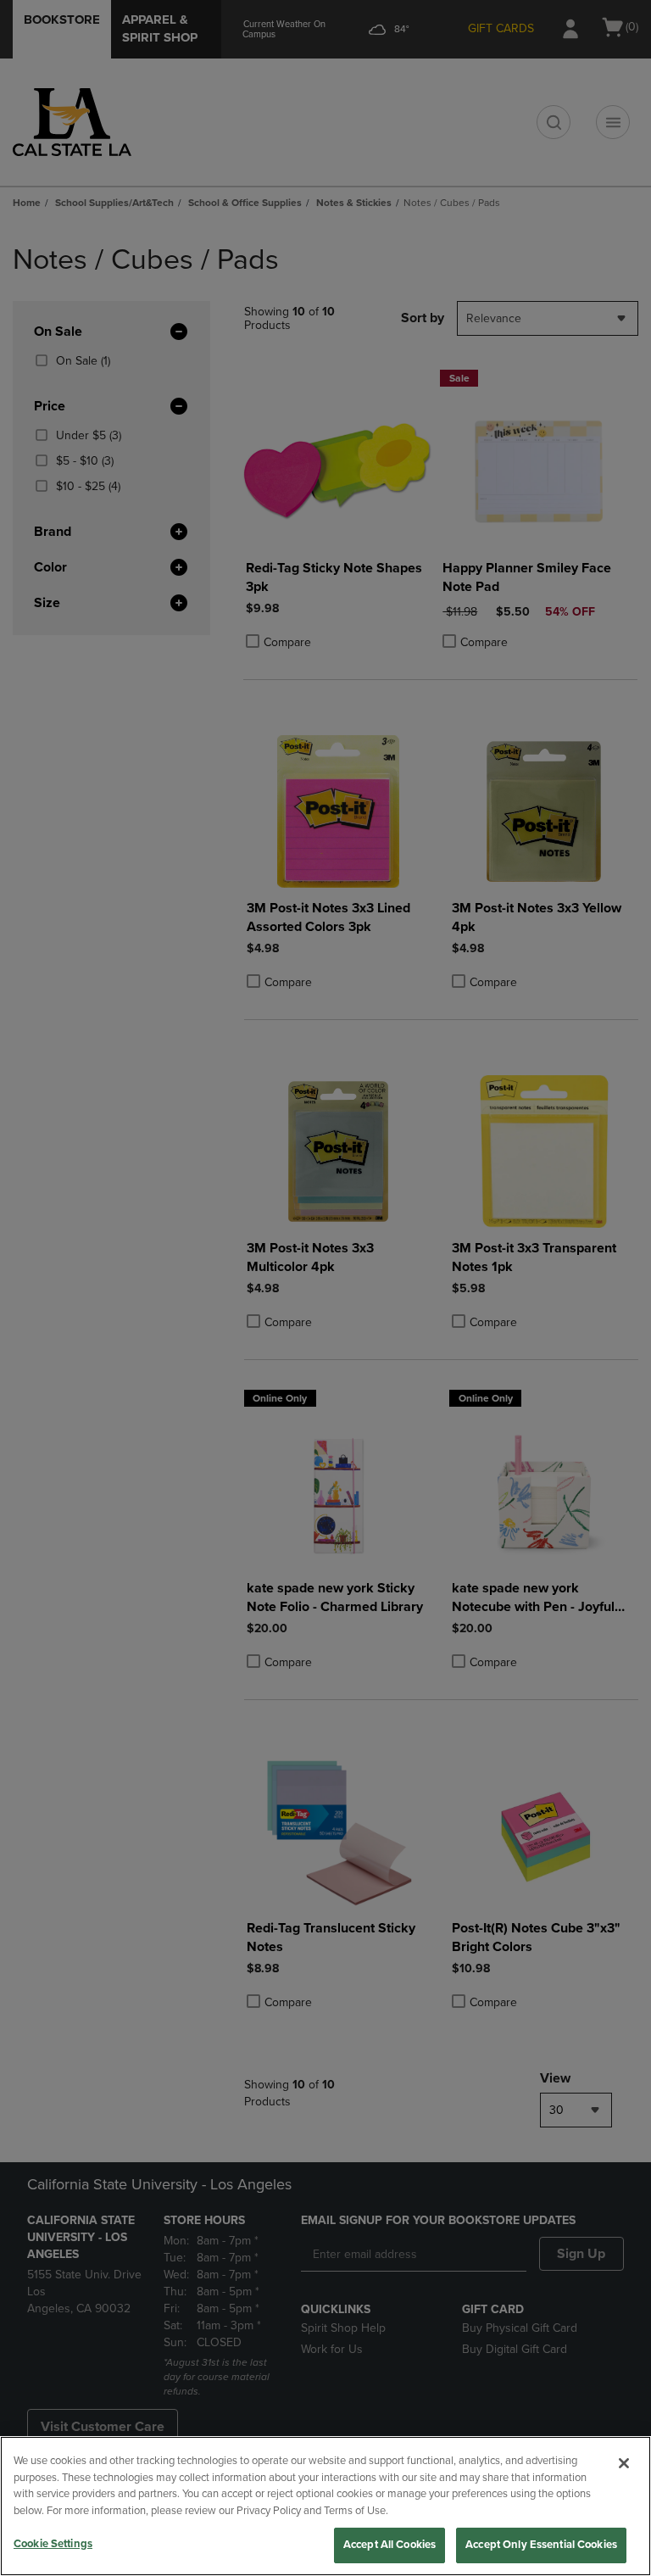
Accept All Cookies (389, 2545)
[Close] (624, 2463)
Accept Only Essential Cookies (541, 2545)
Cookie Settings (53, 2544)
